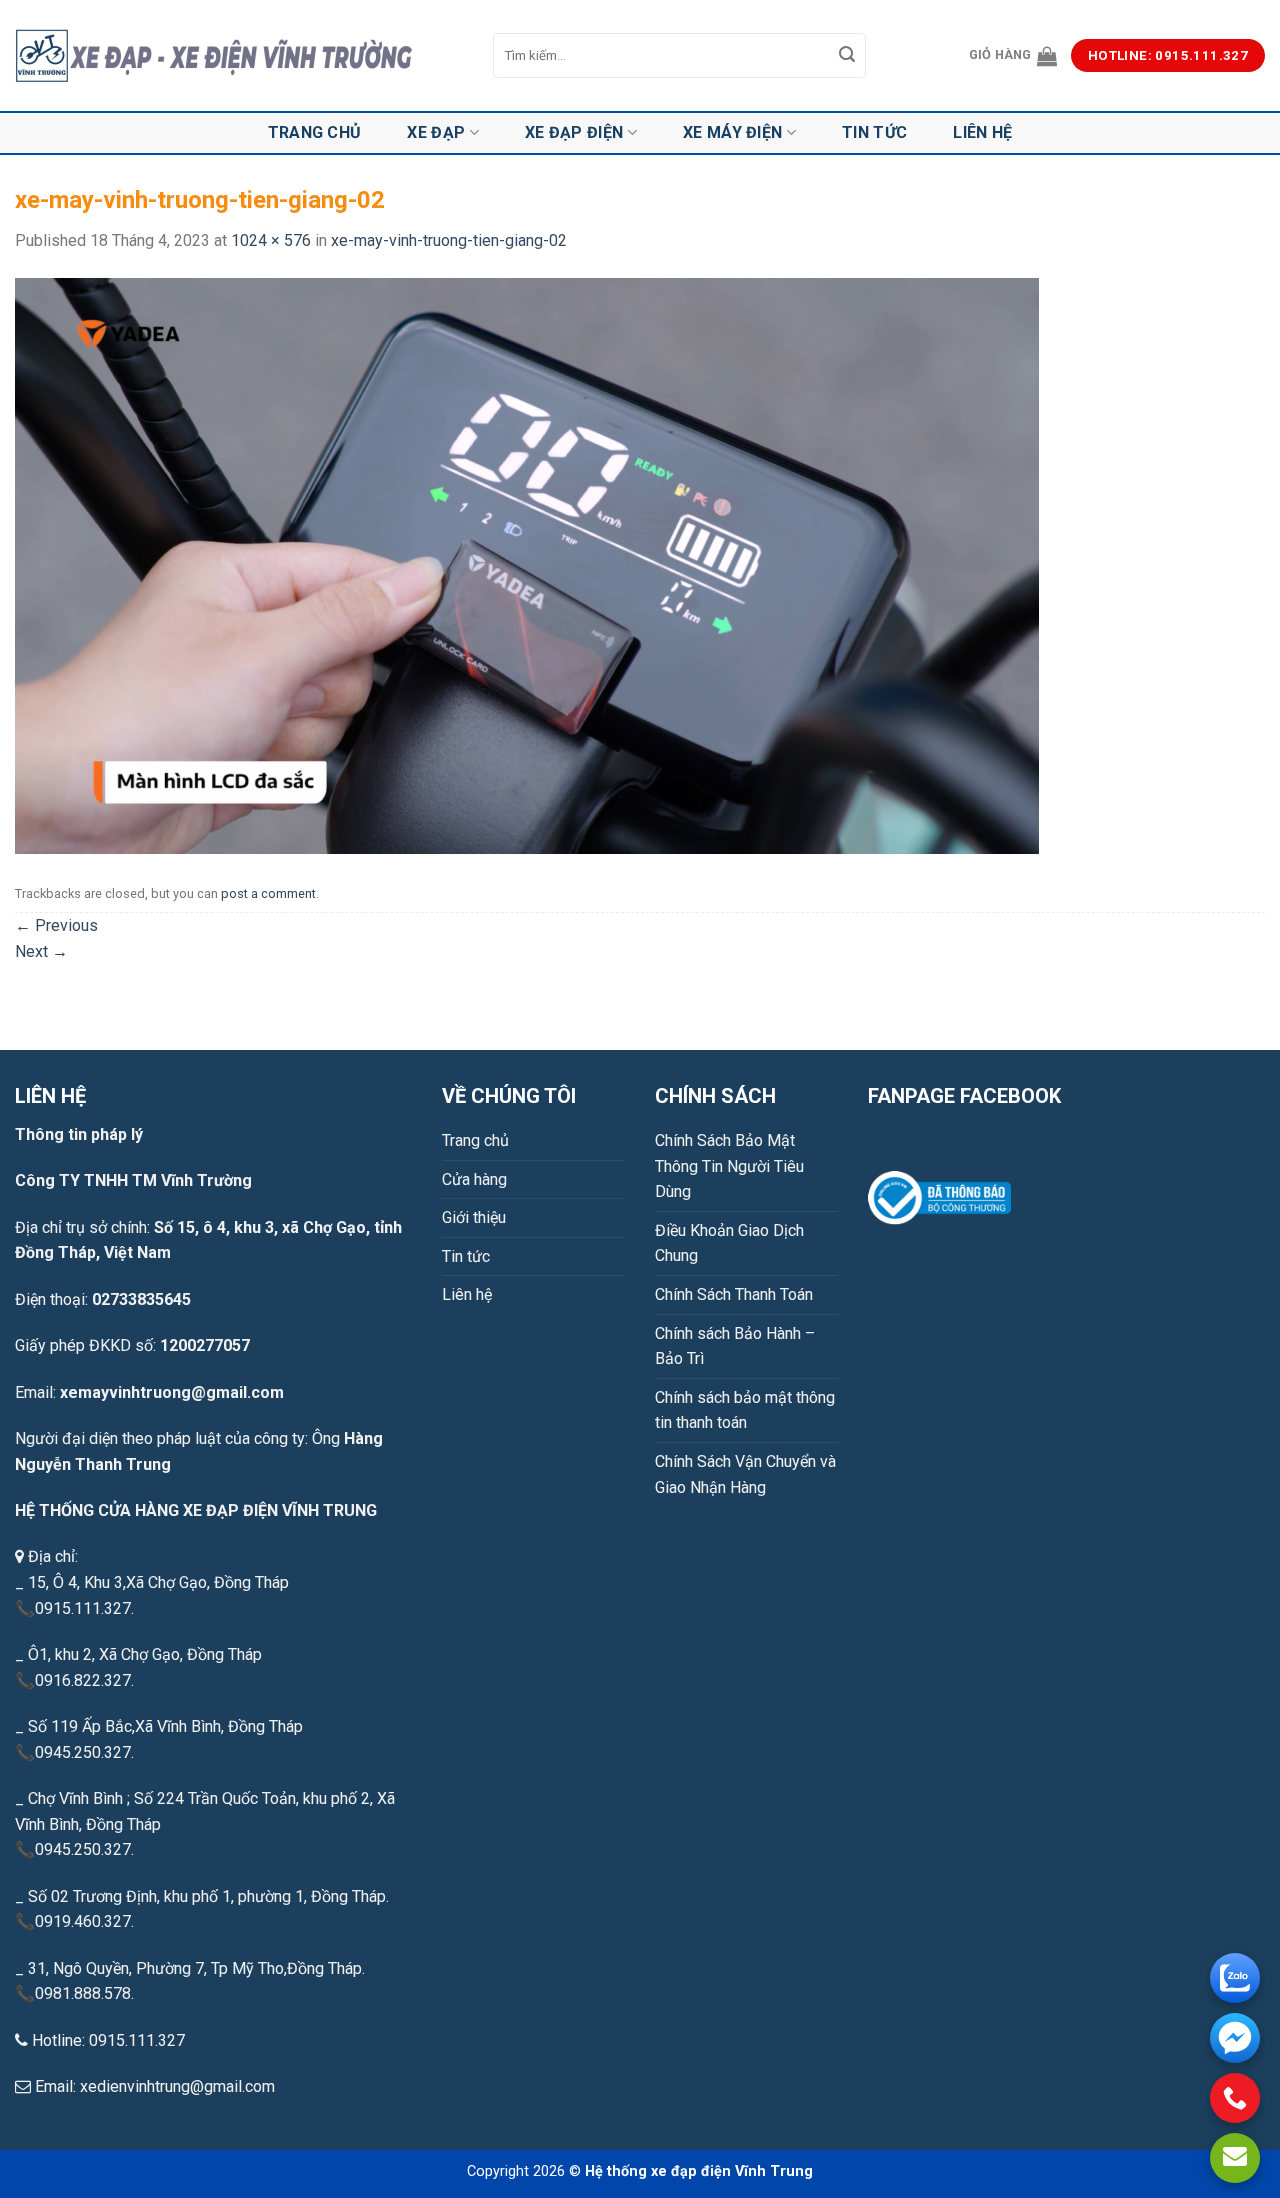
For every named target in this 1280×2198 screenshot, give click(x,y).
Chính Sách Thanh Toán (734, 1294)
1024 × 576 (271, 240)
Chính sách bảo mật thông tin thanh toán (745, 1410)
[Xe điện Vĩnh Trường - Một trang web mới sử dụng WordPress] (239, 56)
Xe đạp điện (574, 132)
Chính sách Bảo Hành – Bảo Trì (735, 1346)
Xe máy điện (733, 132)
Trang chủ (315, 132)
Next (41, 951)
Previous (56, 925)
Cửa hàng (474, 1179)
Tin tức (874, 132)
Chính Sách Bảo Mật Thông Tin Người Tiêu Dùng (729, 1166)
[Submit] (848, 56)
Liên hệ (982, 132)
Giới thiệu (474, 1217)
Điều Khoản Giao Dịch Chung (729, 1243)
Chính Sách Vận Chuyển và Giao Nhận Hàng (745, 1474)
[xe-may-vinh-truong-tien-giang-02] (527, 564)
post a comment (268, 893)
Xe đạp (436, 132)
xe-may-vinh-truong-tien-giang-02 (449, 240)
